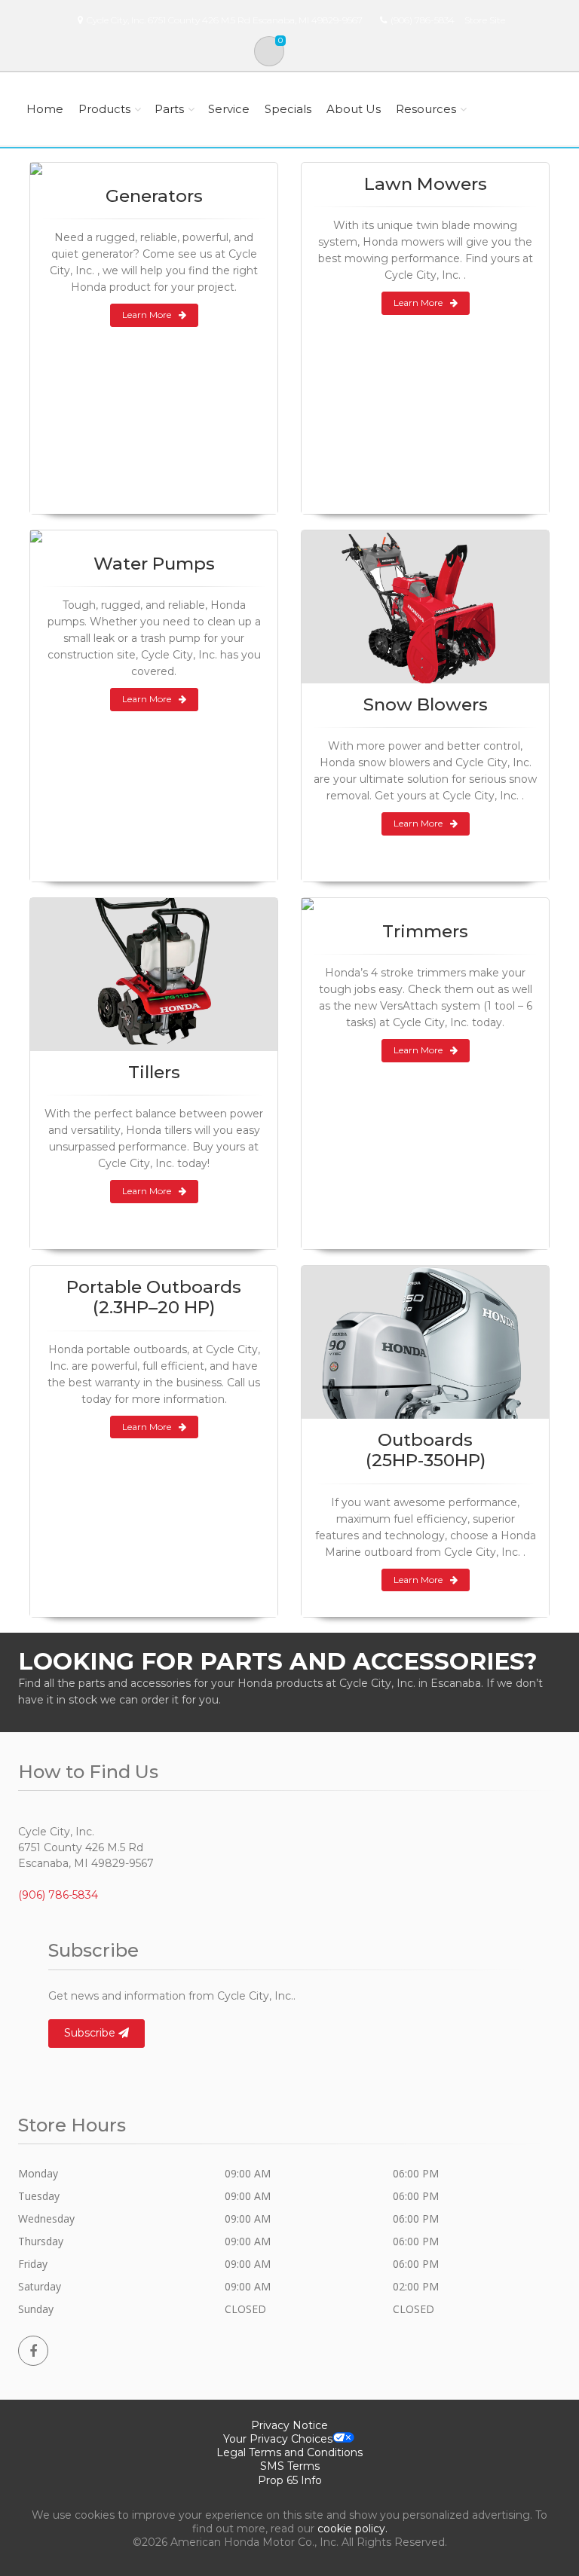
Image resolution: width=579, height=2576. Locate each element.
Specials (288, 109)
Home (45, 109)
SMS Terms (290, 2466)
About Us (354, 109)
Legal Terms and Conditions (289, 2452)
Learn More (147, 315)
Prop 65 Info (290, 2480)
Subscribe (91, 2033)
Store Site (485, 20)
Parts (169, 109)
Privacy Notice (289, 2425)
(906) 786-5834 (423, 20)
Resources (426, 109)
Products (104, 109)
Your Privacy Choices (278, 2439)
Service (229, 109)
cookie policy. (352, 2529)
